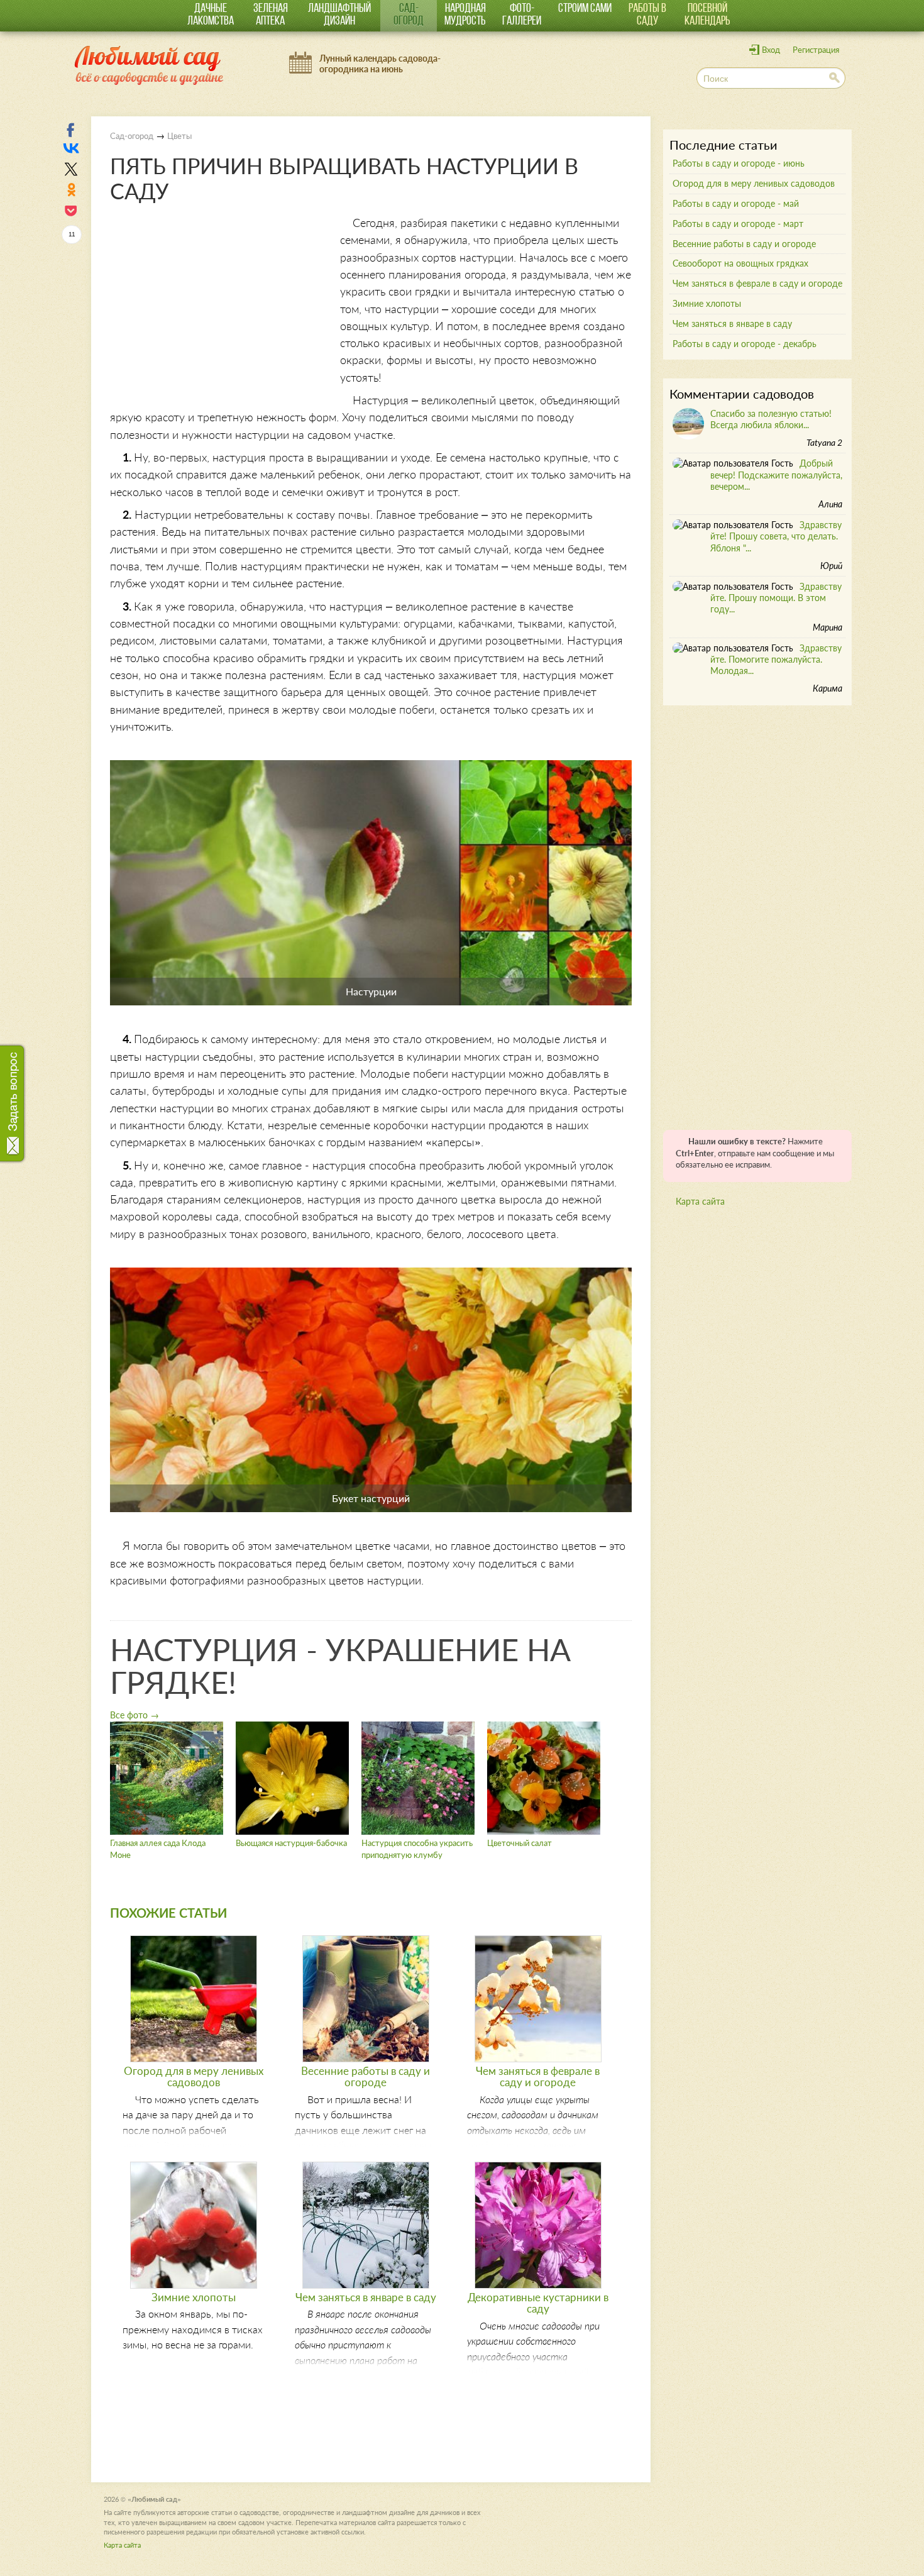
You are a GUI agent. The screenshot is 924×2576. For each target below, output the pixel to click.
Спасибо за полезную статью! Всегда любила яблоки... (771, 419)
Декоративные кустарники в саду (538, 2303)
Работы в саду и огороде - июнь (739, 163)
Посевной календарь (707, 15)
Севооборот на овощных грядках (740, 263)
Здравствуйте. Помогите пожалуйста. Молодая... (776, 659)
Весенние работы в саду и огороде (366, 2076)
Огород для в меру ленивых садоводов (194, 2076)
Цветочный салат (520, 1843)
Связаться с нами (14, 1098)
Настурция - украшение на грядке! (340, 1665)
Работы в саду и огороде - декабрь (745, 344)
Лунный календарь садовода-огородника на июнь (380, 64)
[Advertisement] (216, 302)
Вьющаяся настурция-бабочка (291, 1843)
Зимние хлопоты (194, 2297)
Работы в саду (647, 15)
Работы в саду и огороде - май (736, 203)
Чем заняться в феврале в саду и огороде (538, 2076)
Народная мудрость (465, 15)
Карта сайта (700, 1201)
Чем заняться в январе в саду (366, 2297)
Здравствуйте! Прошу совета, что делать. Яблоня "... (776, 536)
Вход (771, 50)
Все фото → (135, 1715)
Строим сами (585, 9)
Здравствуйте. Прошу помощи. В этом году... (776, 598)
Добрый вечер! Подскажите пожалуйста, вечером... (776, 474)
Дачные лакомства (211, 15)
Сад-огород (409, 15)
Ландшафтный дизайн (339, 15)
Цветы (179, 136)
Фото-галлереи (522, 15)
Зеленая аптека (271, 15)
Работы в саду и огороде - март (738, 224)
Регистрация (816, 50)
